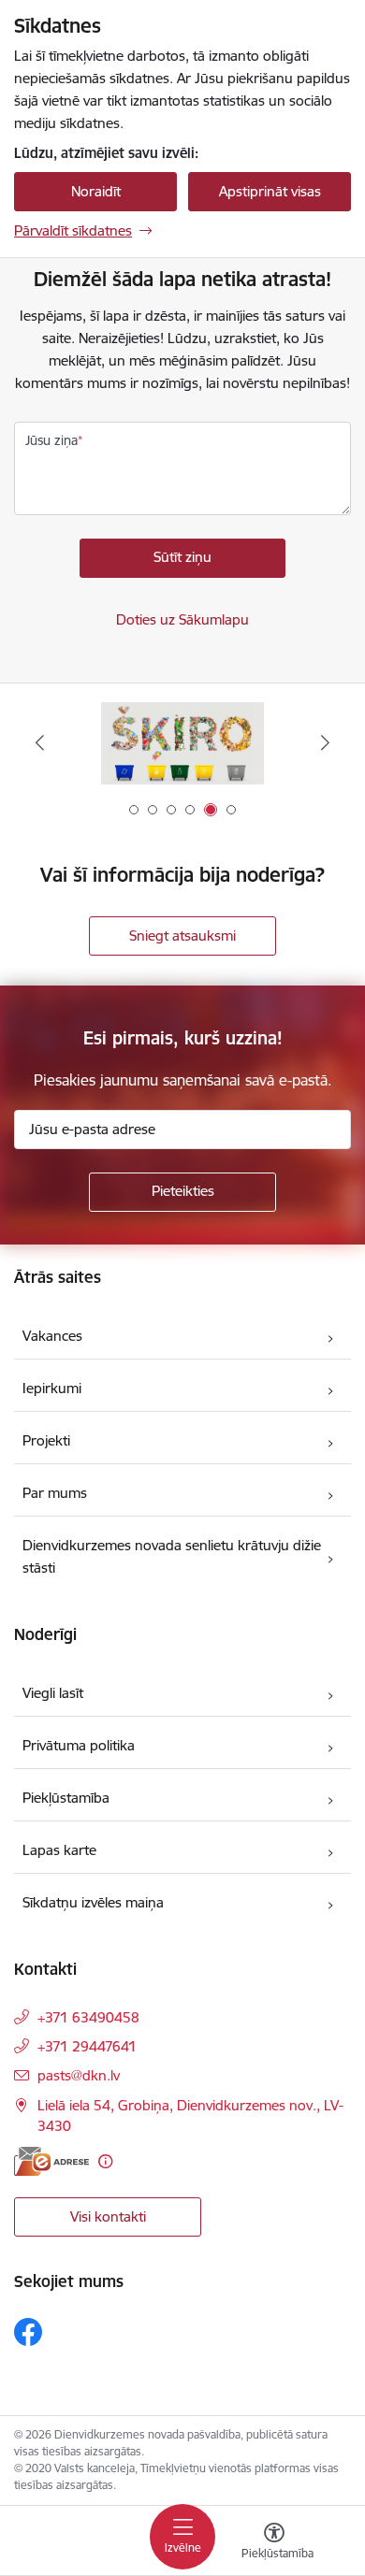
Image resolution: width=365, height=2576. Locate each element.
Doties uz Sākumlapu (182, 619)
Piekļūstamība (66, 1798)
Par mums (55, 1493)
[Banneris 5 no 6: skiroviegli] (182, 743)
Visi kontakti (108, 2216)
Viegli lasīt (53, 1693)
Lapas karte (59, 1850)
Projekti (46, 1440)
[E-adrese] (51, 2161)
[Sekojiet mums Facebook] (28, 2332)
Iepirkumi (52, 1388)
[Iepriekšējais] (40, 742)
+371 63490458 (88, 2017)
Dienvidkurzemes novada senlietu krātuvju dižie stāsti (172, 1556)
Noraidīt (96, 191)
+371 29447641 (87, 2046)
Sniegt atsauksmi (182, 935)
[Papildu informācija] (105, 2161)
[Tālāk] (325, 742)
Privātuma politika (79, 1745)
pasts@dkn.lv (79, 2075)
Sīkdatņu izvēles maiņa (93, 1902)
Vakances (52, 1336)
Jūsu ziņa (51, 440)
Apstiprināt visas (270, 191)
